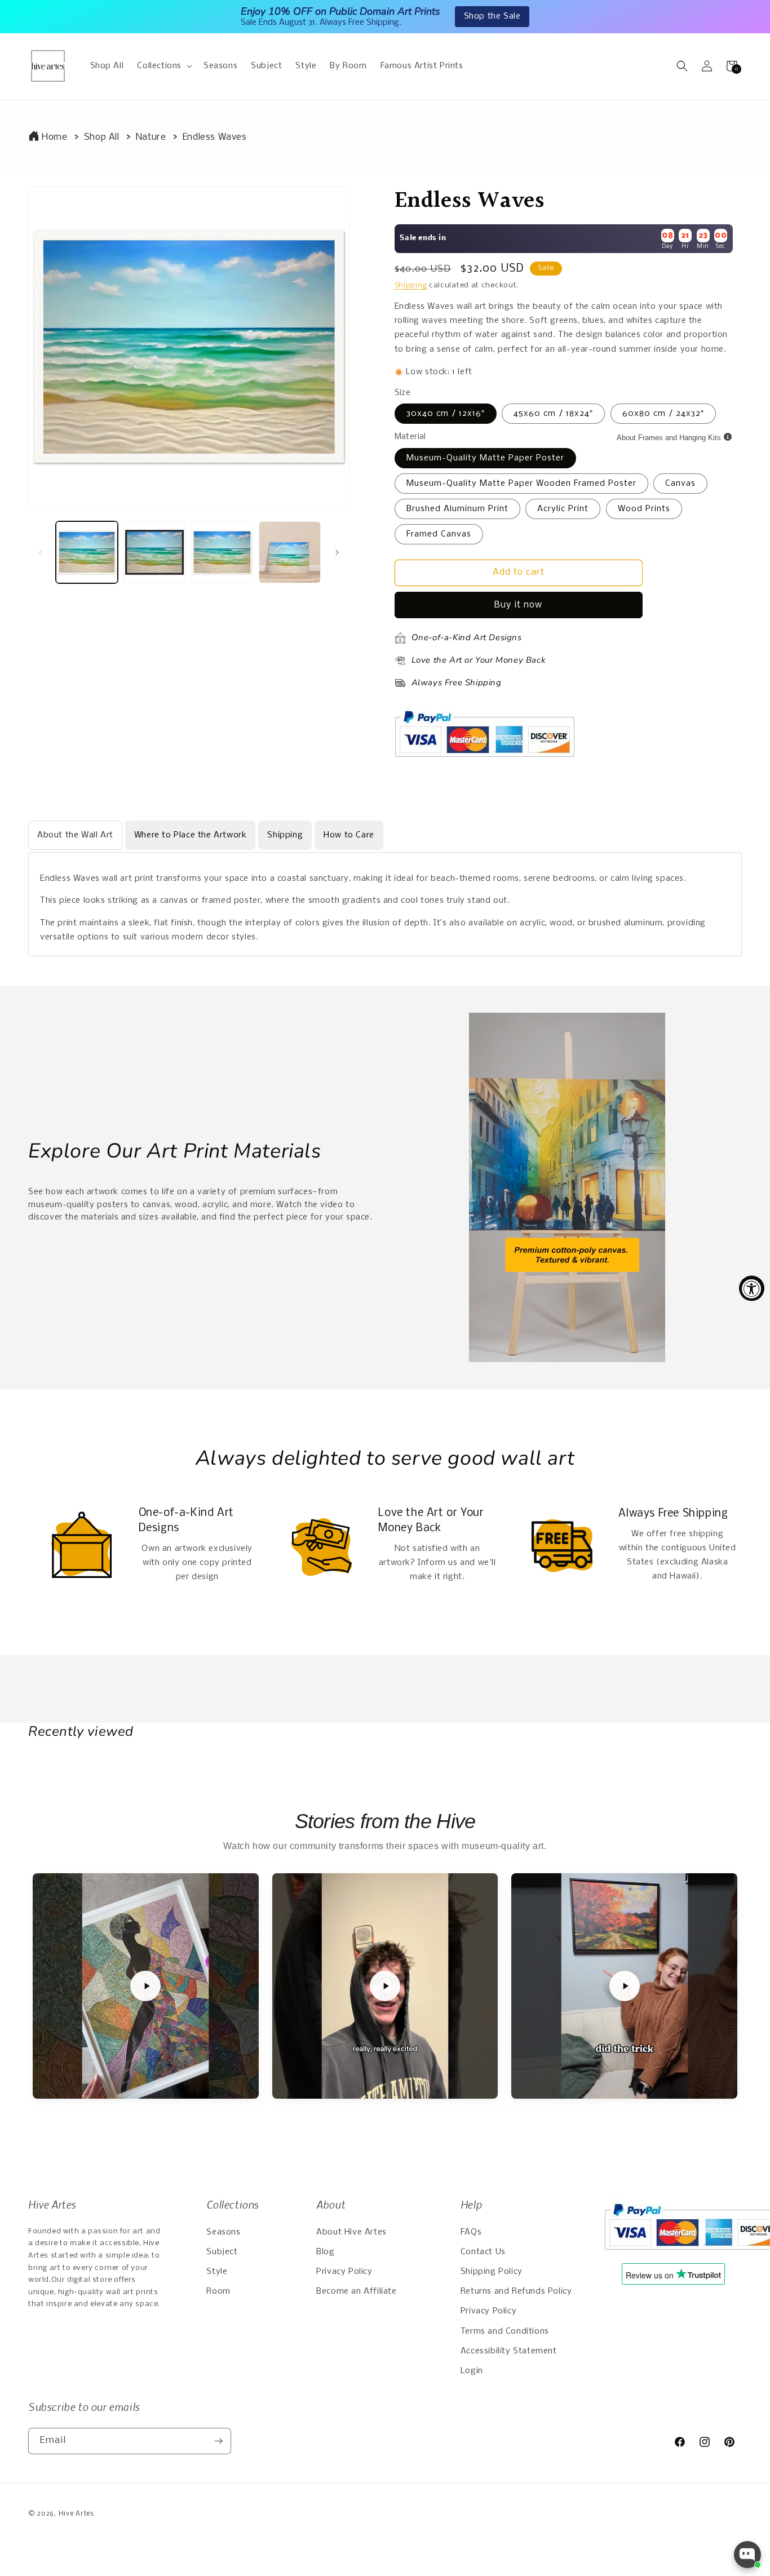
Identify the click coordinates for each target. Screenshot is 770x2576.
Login (472, 2371)
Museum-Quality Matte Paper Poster (485, 458)
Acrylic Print (563, 509)
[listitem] (146, 1986)
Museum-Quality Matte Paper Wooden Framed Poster (521, 484)
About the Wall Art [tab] (75, 835)
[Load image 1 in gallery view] (87, 552)
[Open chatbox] (747, 2555)
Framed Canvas (439, 534)
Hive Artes (76, 2514)
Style (217, 2272)
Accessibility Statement (509, 2351)
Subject (222, 2252)
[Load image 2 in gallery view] (154, 552)
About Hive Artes (351, 2232)
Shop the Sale (492, 16)
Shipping (411, 285)
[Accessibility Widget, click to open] (752, 1288)
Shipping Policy (492, 2272)
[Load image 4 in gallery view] (290, 552)
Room (218, 2291)
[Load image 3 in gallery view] (222, 552)
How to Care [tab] (349, 835)
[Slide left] (41, 552)
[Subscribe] (218, 2441)
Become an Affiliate (356, 2291)
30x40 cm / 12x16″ (446, 414)
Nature (151, 137)
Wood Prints (644, 509)
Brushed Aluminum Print (457, 509)
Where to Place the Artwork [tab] (191, 835)
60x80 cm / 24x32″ (663, 414)
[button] (163, 66)
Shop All (102, 137)
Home (54, 137)
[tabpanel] (385, 904)
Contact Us (483, 2252)
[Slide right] (337, 552)
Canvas (680, 484)
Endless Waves (215, 137)
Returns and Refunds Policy (516, 2291)
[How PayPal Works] (484, 762)
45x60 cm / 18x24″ (553, 414)
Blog (325, 2252)
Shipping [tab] (285, 835)
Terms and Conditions (505, 2331)
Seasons (223, 2232)
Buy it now (518, 605)
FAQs (471, 2232)
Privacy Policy (344, 2272)
